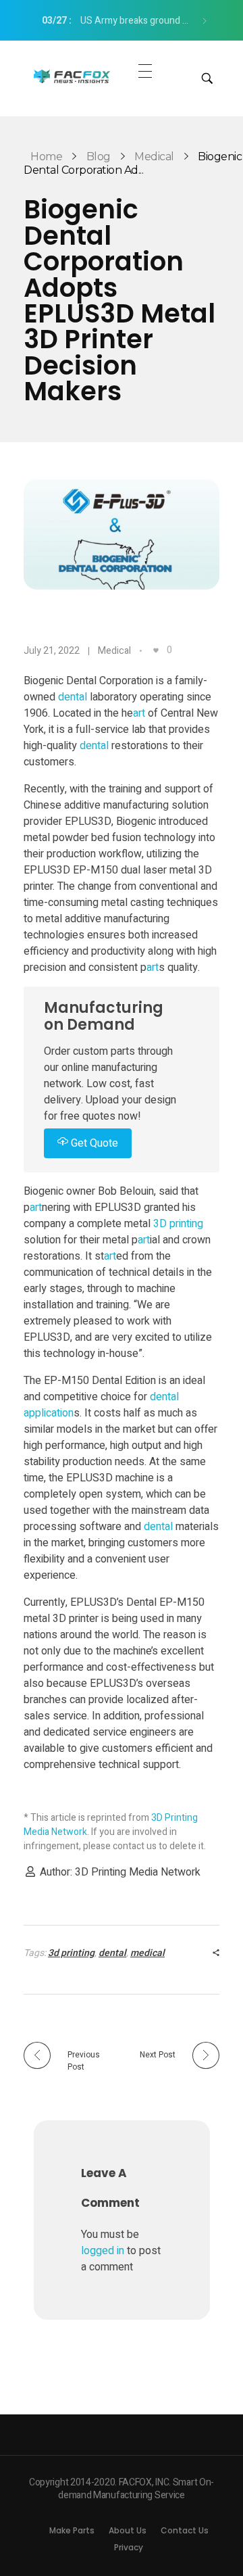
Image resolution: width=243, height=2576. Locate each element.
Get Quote (93, 1143)
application (49, 1413)
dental (73, 697)
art (139, 713)
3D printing (178, 1224)
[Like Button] (156, 650)
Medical (154, 157)
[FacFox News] (73, 76)
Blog (99, 157)
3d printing (71, 1953)
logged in (104, 2251)
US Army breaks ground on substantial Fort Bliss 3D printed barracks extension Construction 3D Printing (121, 21)
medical (147, 1953)
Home (46, 157)
